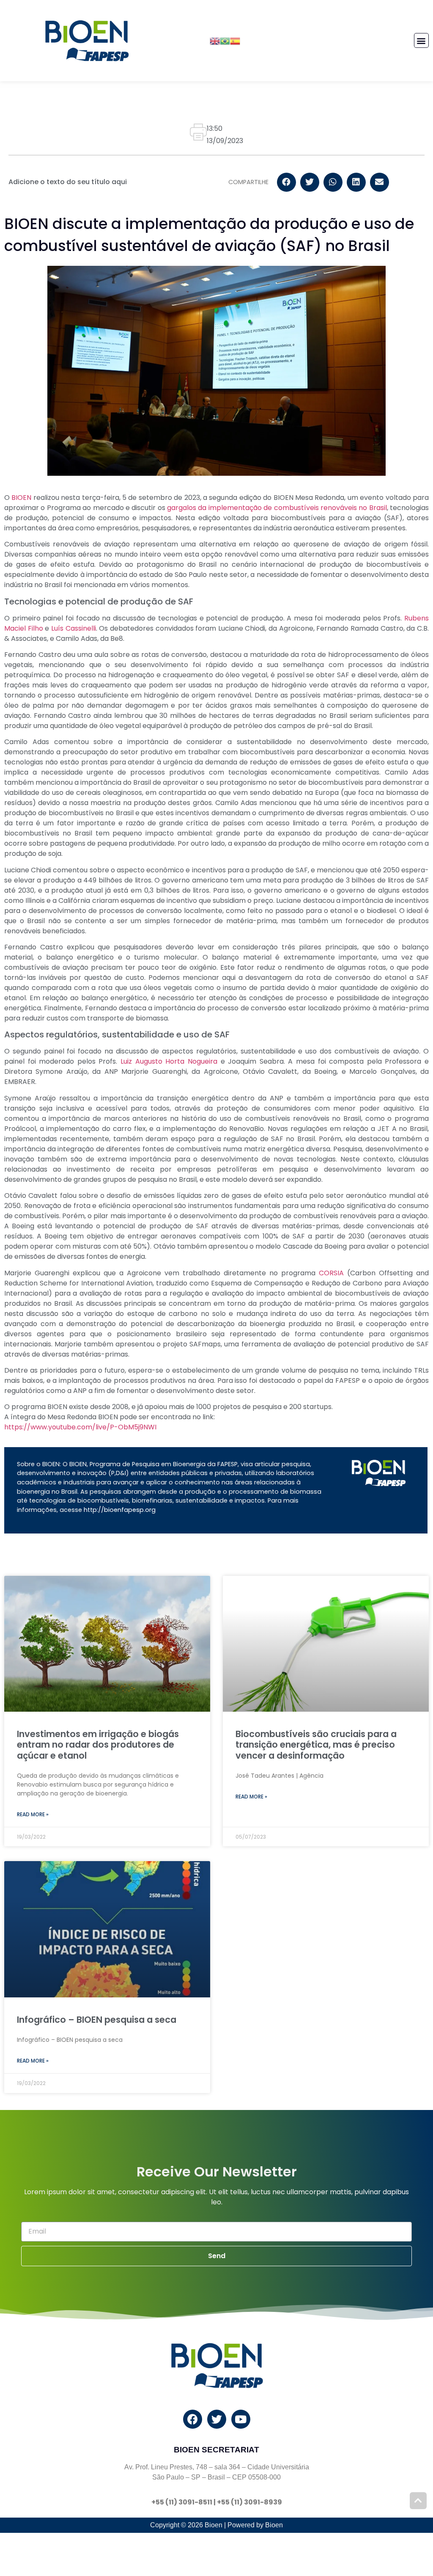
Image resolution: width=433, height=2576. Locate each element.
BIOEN (21, 498)
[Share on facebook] (286, 182)
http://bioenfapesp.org (120, 1510)
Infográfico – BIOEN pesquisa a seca (97, 2020)
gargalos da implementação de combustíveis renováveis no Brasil (277, 508)
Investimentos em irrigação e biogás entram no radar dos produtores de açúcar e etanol (98, 1744)
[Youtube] (241, 2419)
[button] (421, 40)
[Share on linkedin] (356, 182)
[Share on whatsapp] (333, 182)
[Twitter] (217, 2419)
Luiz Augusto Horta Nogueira (167, 1061)
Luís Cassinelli (74, 628)
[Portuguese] (225, 40)
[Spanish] (235, 40)
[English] (215, 40)
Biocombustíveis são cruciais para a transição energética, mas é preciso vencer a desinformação (316, 1744)
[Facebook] (193, 2419)
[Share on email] (380, 182)
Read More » (33, 1814)
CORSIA (331, 1273)
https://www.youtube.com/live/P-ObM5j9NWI (80, 1427)
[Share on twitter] (310, 182)
